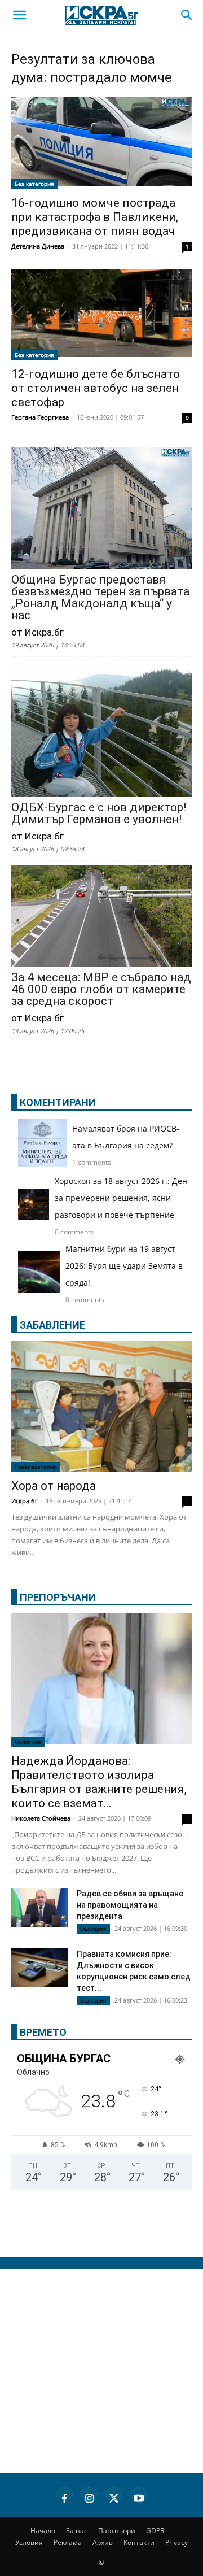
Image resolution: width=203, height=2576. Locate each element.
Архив (103, 2542)
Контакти (139, 2542)
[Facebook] (64, 2496)
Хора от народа (54, 1486)
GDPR (155, 2531)
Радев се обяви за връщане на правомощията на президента (130, 1905)
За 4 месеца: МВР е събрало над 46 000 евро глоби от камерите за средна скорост (101, 989)
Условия (29, 2542)
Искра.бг (25, 1501)
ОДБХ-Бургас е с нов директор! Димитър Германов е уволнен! (99, 813)
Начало (43, 2531)
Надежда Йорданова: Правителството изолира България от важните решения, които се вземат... (99, 1782)
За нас (77, 2531)
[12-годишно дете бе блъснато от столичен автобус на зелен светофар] (101, 315)
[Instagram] (89, 2496)
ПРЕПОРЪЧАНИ (58, 1597)
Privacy (176, 2542)
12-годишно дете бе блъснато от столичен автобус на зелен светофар (96, 388)
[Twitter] (114, 2496)
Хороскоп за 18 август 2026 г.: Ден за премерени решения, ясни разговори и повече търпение (121, 1198)
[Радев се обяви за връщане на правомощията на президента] (39, 1907)
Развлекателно (36, 1467)
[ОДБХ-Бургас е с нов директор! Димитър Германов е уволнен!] (101, 730)
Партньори (117, 2531)
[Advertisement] (101, 2371)
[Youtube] (139, 2496)
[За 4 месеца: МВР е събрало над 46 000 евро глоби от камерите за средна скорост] (101, 917)
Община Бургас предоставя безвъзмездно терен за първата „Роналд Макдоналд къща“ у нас (100, 598)
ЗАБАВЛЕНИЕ (52, 1325)
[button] (19, 15)
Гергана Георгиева (40, 417)
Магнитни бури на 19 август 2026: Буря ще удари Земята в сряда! (124, 1266)
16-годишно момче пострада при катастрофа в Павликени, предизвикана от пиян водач (95, 217)
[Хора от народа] (101, 1406)
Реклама (68, 2542)
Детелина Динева (38, 246)
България (28, 1742)
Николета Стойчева (41, 1818)
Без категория (34, 184)
